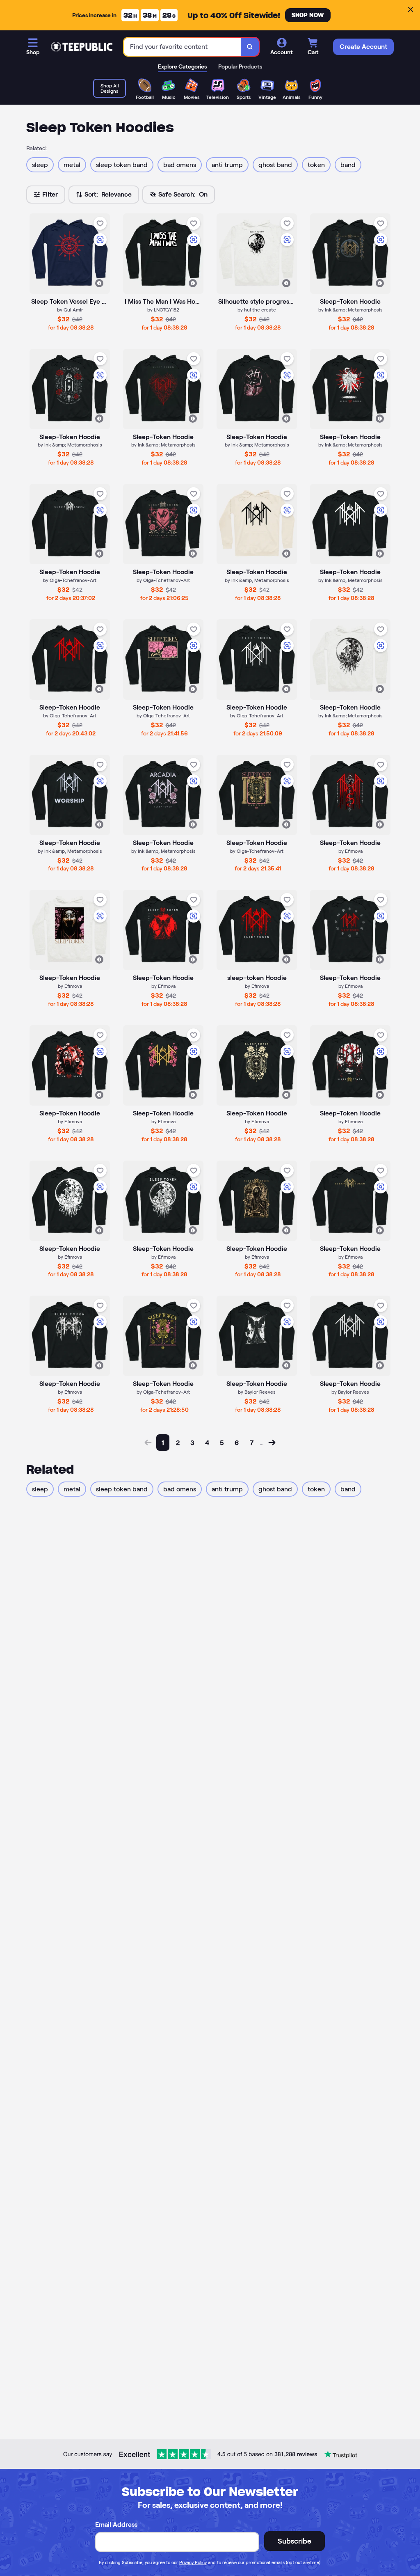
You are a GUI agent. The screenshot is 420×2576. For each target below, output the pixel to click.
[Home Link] (82, 47)
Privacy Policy (193, 2562)
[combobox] (183, 47)
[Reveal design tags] (99, 283)
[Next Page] (272, 1443)
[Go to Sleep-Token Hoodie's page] (257, 1336)
